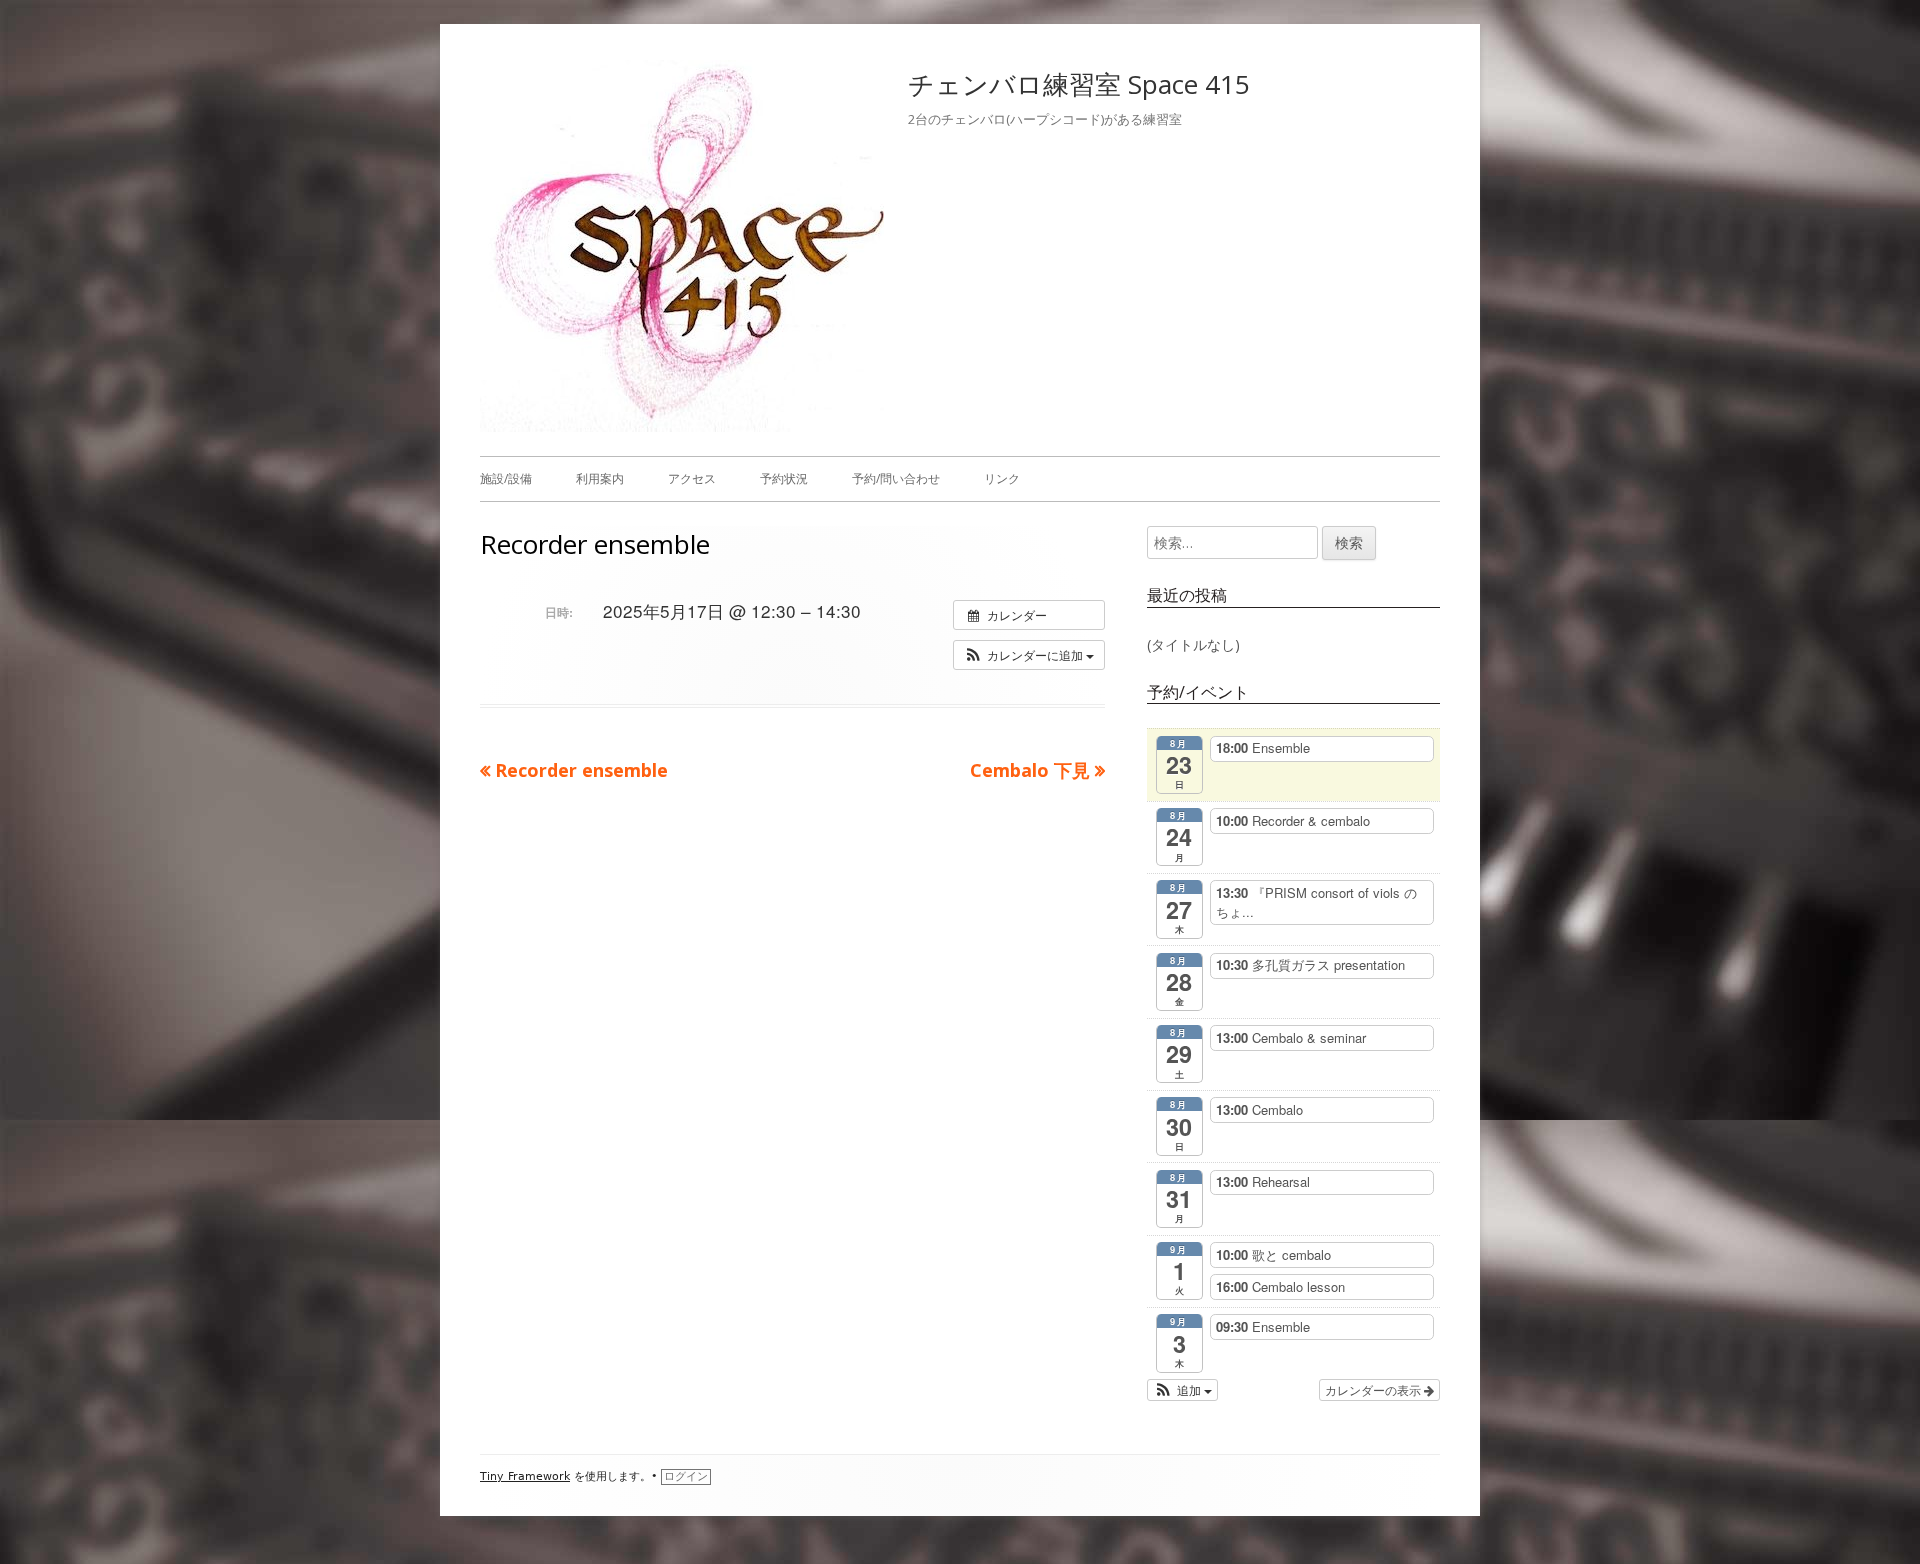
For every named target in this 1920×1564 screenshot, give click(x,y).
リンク (1002, 478)
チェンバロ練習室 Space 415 (1079, 84)
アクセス (692, 478)
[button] (1029, 655)
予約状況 (784, 478)
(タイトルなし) (1193, 644)
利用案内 (600, 478)
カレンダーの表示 (1374, 1389)
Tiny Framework (525, 1476)
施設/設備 (506, 478)
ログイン (686, 1476)
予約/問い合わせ (896, 478)
